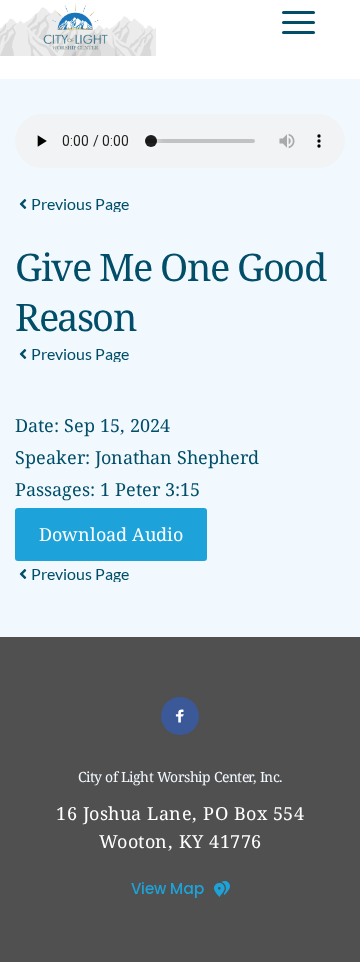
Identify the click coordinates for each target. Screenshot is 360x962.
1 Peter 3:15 (150, 489)
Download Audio (111, 534)
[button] (298, 22)
